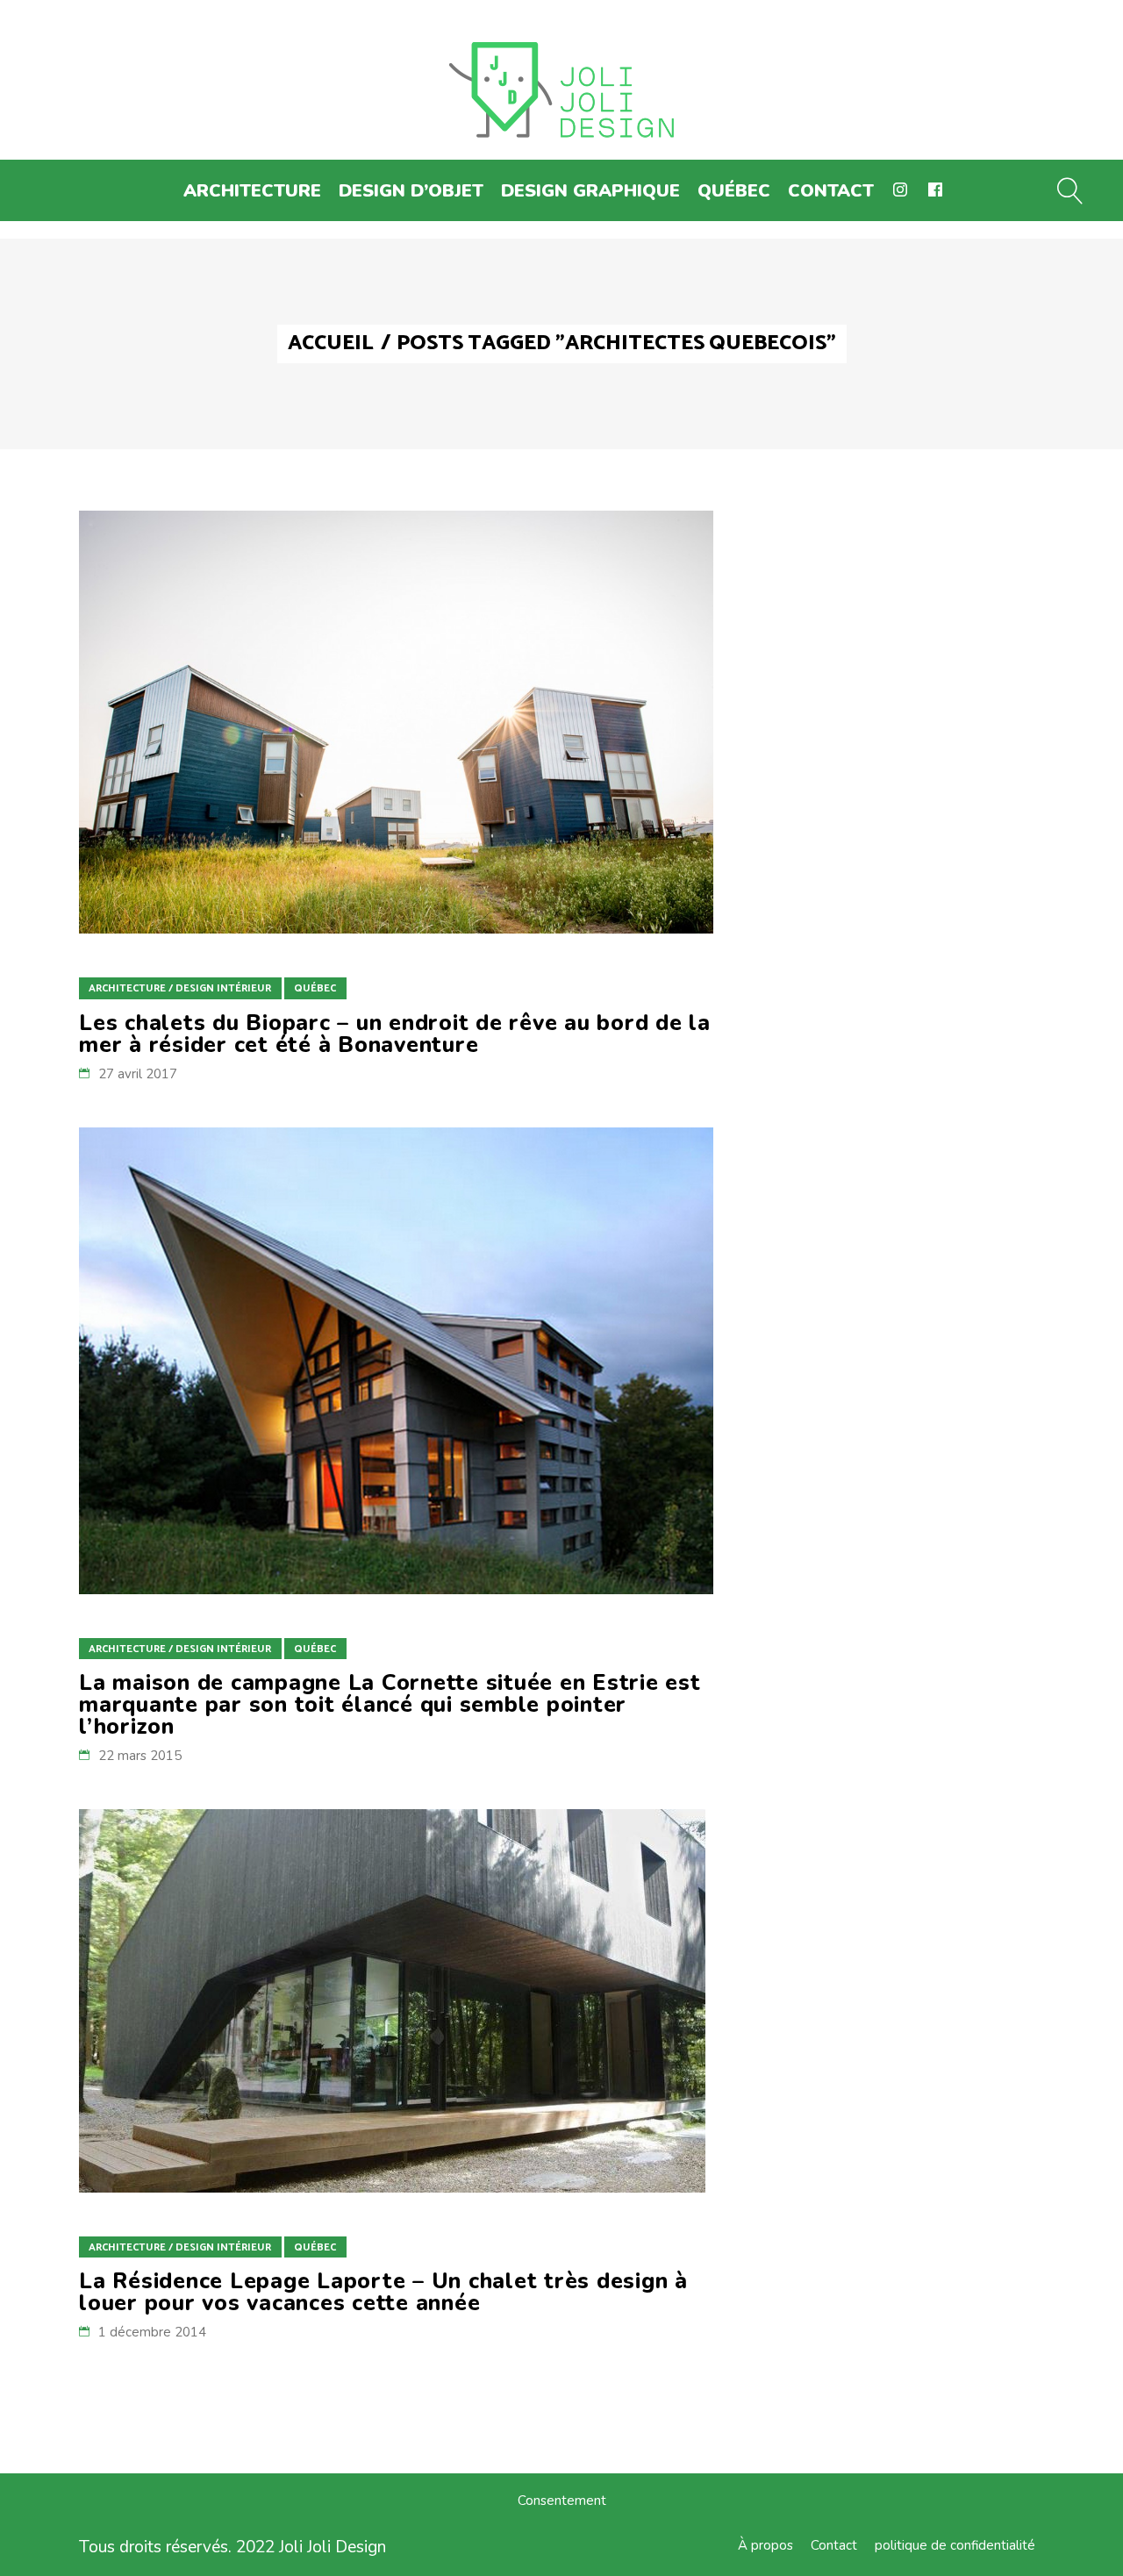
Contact (834, 2545)
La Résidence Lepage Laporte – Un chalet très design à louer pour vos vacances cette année (383, 2292)
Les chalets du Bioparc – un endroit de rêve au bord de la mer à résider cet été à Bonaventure (395, 1034)
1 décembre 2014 (152, 2332)
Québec (315, 988)
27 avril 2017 (138, 1074)
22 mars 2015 (140, 1756)
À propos (765, 2545)
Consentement (562, 2501)
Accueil (331, 344)
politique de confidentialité (955, 2545)
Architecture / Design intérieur (180, 988)
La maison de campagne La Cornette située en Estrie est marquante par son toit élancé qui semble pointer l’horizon (390, 1705)
